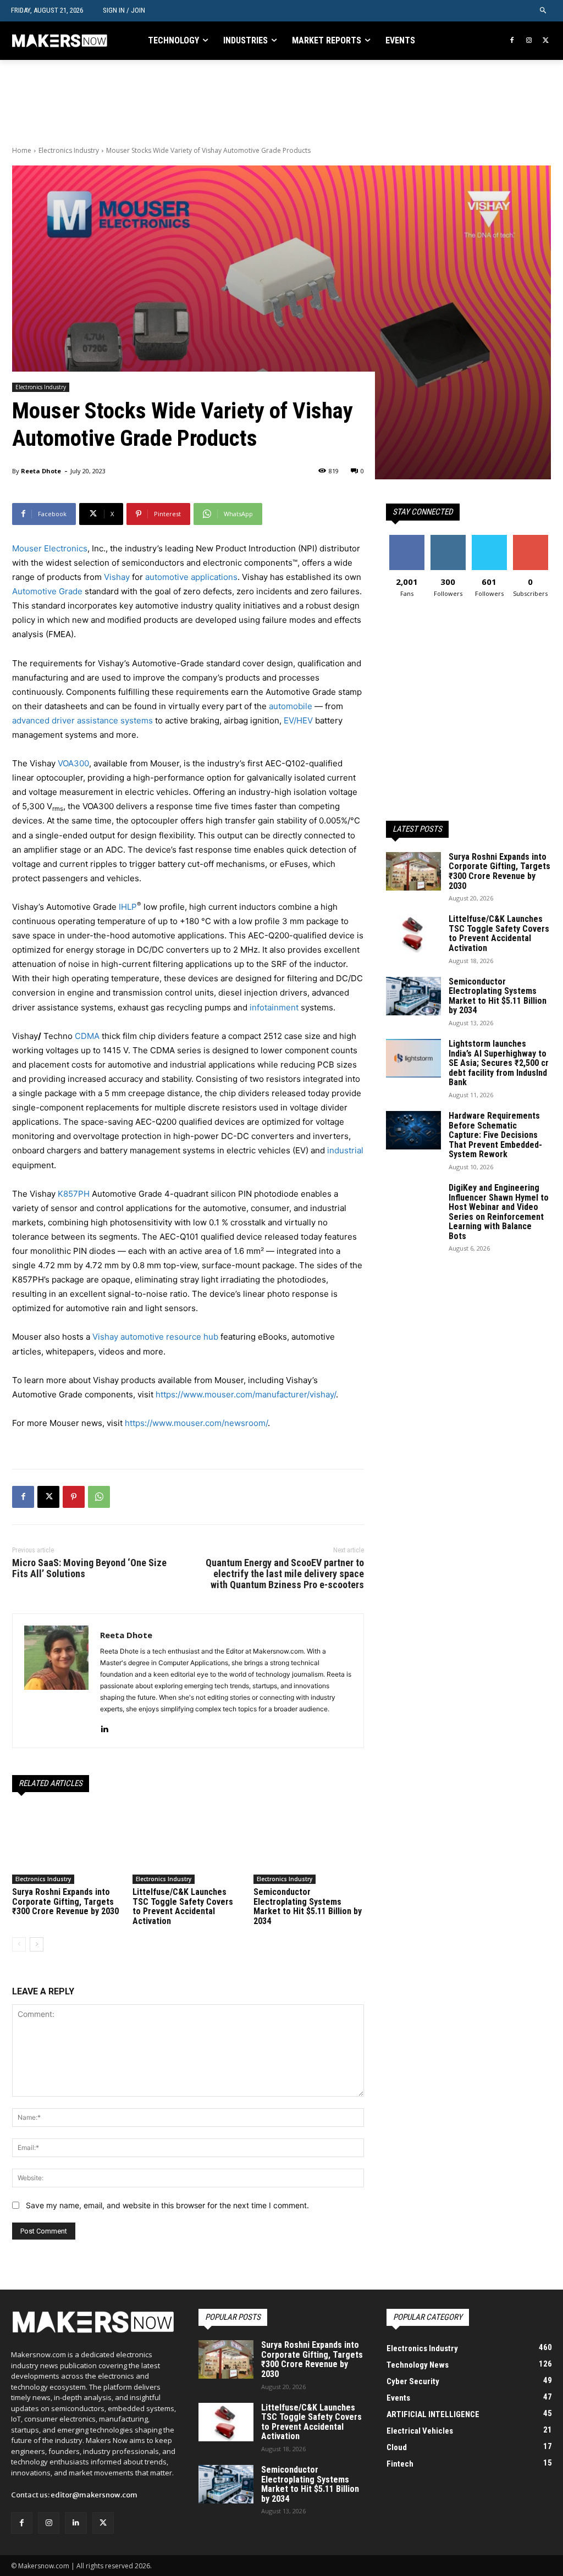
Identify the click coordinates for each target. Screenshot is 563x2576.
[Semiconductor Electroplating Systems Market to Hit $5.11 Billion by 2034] (309, 1845)
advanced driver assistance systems (82, 720)
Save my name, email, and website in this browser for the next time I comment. (167, 2205)
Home (22, 150)
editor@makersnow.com (94, 2495)
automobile (291, 706)
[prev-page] (19, 1944)
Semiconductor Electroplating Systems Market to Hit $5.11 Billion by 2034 (308, 1906)
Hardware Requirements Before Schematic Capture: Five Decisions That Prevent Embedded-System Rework (495, 1135)
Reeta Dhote (41, 471)
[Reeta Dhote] (56, 1681)
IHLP (128, 907)
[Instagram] (529, 41)
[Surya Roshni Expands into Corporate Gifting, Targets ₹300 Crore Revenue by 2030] (67, 1845)
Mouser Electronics (50, 548)
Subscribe (531, 539)
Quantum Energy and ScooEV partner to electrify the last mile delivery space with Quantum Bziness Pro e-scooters (285, 1574)
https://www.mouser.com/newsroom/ (196, 1423)
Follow (448, 539)
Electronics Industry (69, 150)
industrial (345, 1150)
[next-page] (37, 1944)
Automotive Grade (47, 591)
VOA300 (73, 763)
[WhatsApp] (99, 1497)
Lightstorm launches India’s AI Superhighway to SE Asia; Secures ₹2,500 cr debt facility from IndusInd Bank (499, 1063)
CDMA (87, 1036)
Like (407, 539)
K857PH (74, 1194)
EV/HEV (298, 720)
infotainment (274, 1007)
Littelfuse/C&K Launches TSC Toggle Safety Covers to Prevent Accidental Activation (183, 1906)
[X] (546, 41)
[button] (543, 11)
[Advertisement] (141, 103)
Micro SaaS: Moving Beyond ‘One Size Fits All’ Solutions (89, 1568)
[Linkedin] (104, 1726)
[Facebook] (512, 41)
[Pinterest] (74, 1497)
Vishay (117, 577)
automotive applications (191, 577)
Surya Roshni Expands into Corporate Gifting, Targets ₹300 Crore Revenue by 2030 (65, 1901)
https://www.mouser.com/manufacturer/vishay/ (246, 1394)
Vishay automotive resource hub (155, 1337)
